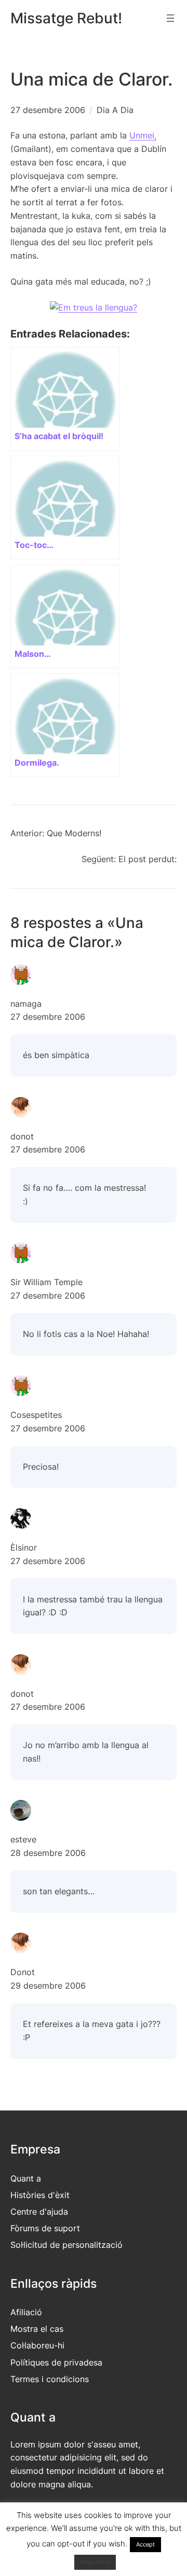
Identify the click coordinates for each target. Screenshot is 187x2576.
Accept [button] (145, 2544)
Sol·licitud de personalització (66, 2245)
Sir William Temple (46, 1282)
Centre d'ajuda (39, 2212)
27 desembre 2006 (48, 1017)
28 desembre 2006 (48, 1853)
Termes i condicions (50, 2379)
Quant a (26, 2178)
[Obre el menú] (170, 18)
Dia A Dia (115, 110)
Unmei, (143, 135)
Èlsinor (24, 1547)
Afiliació (26, 2312)
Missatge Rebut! (66, 18)
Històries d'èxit (40, 2195)
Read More (95, 2562)
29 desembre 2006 (48, 1986)
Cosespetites (36, 1415)
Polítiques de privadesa (56, 2362)
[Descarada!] (94, 307)
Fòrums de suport (45, 2228)
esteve (23, 1839)
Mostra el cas (37, 2329)
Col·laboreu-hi (37, 2345)
